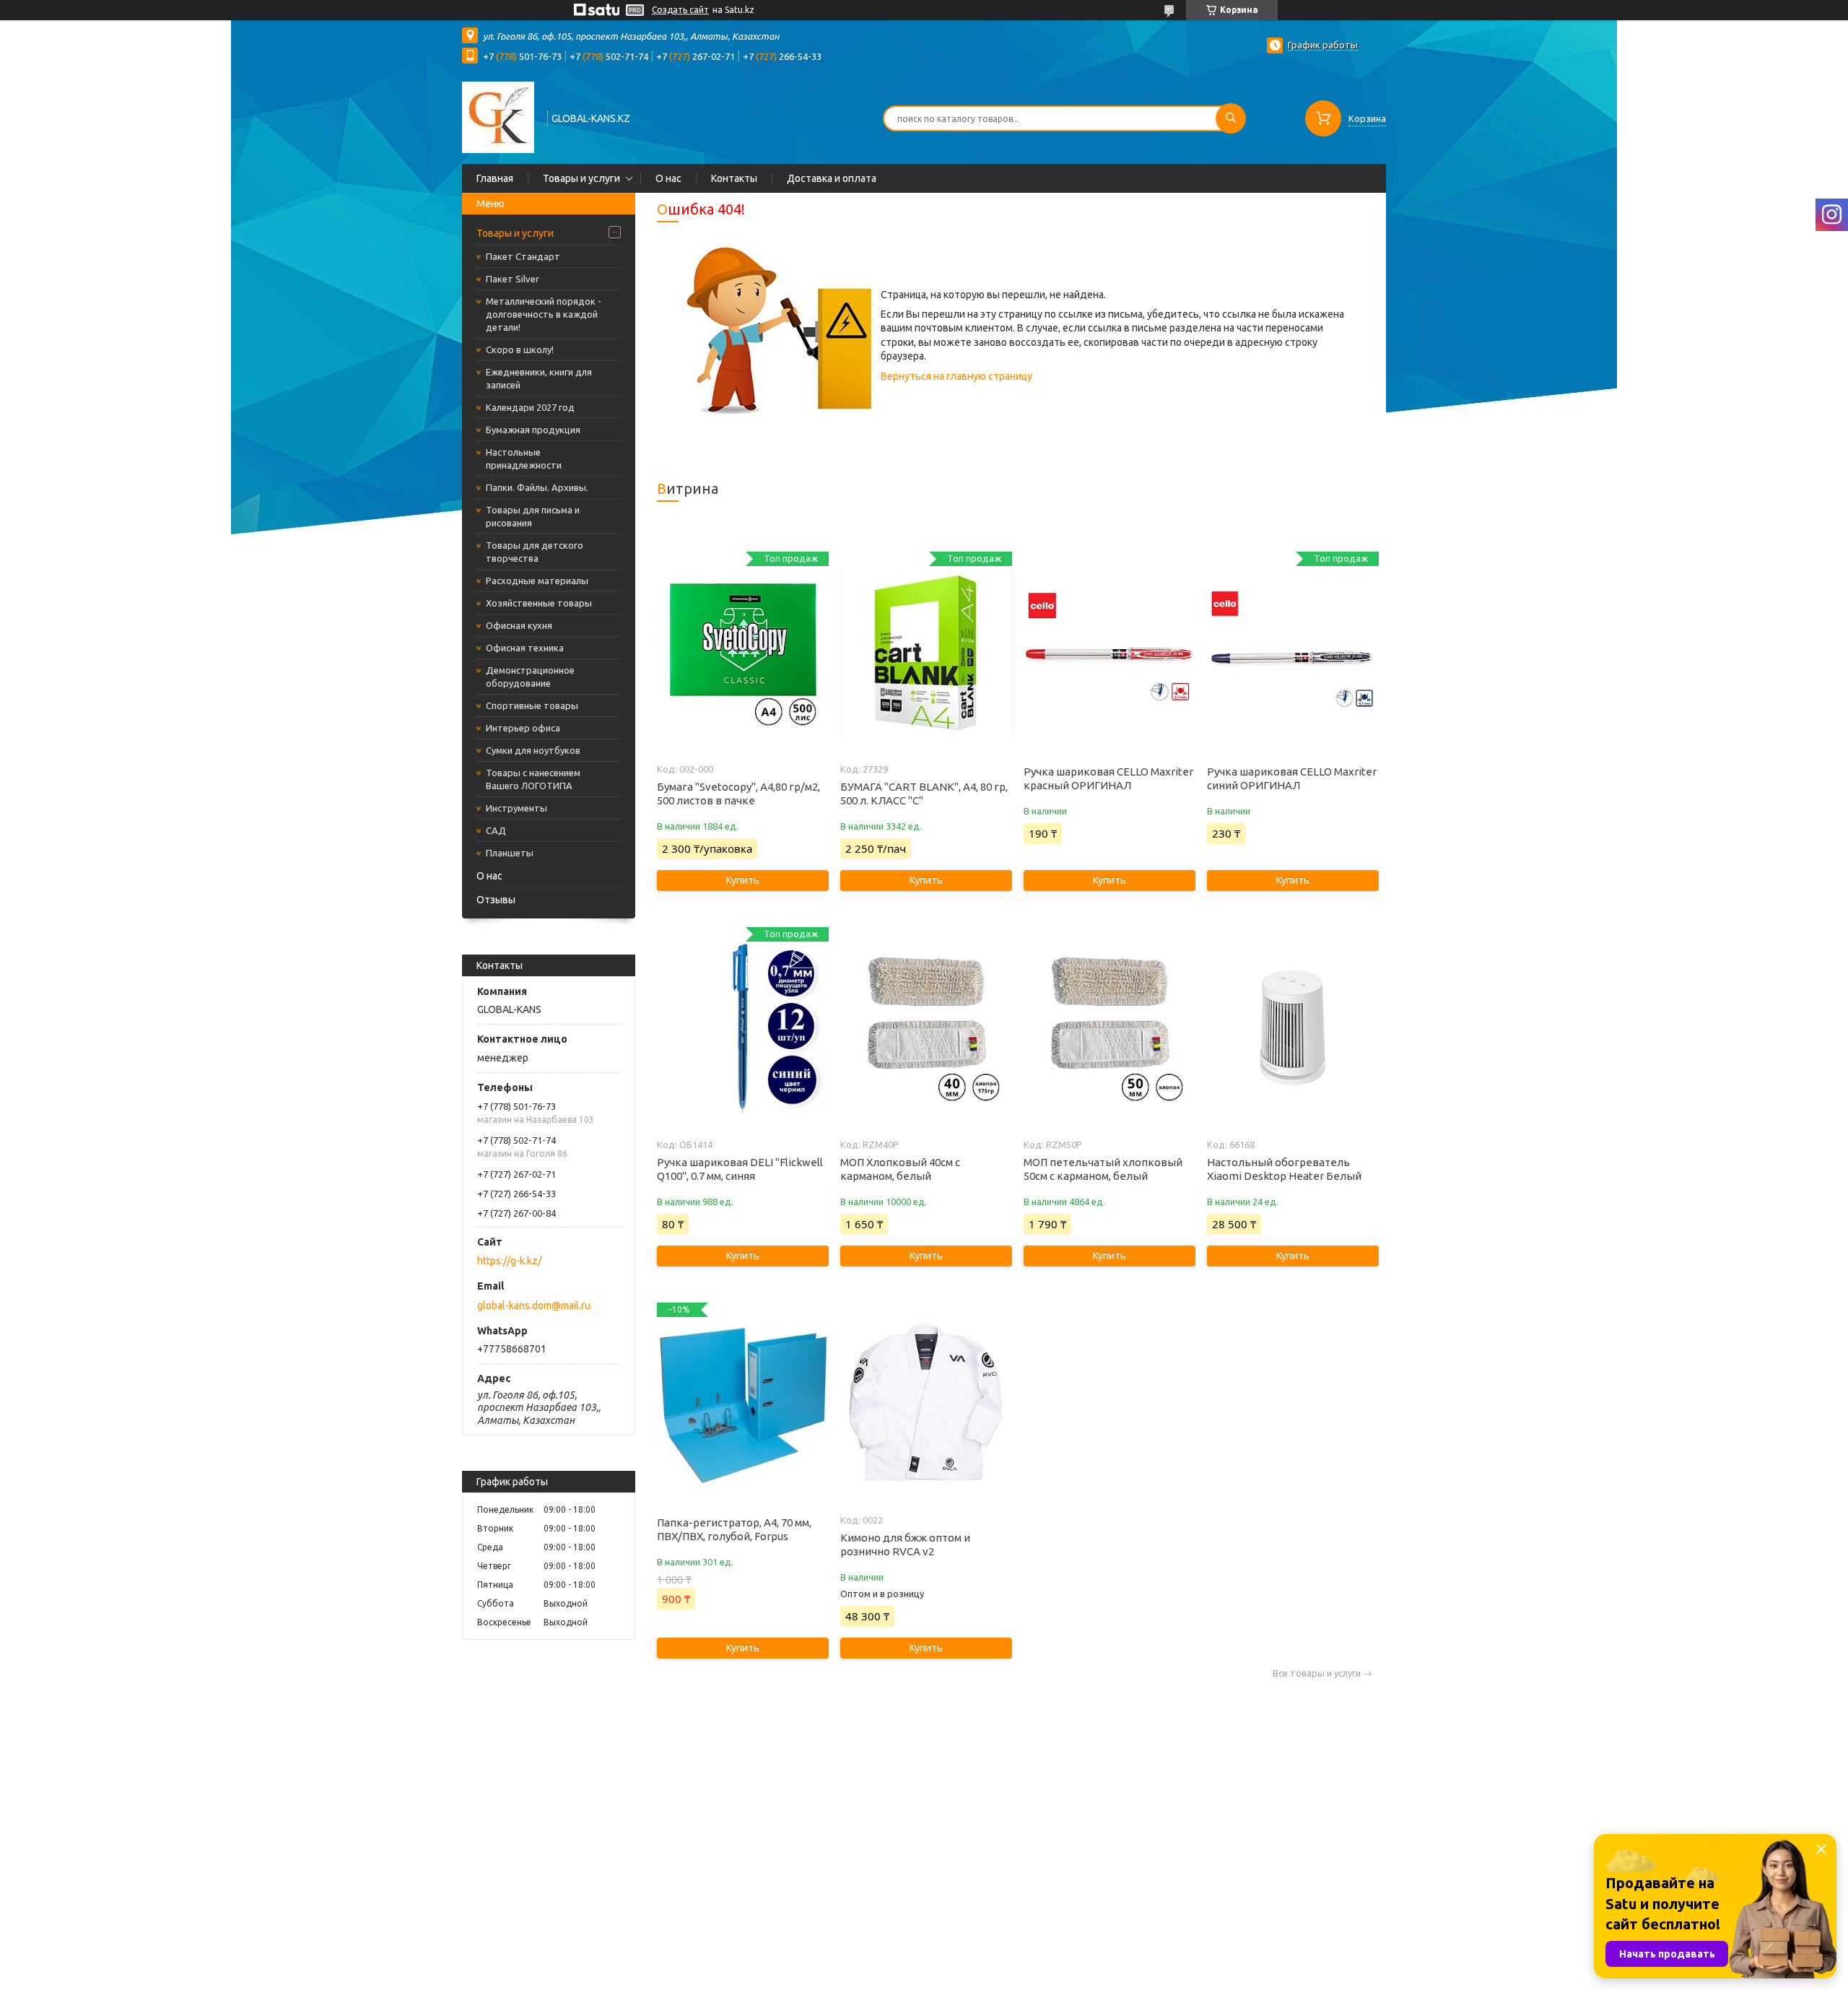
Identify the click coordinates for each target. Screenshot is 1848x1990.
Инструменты (517, 808)
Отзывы (496, 900)
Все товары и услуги (1317, 1673)
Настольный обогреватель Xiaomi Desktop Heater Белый (1284, 1169)
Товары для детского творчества (535, 552)
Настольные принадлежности (524, 459)
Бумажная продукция (533, 430)
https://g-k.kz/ (509, 1261)
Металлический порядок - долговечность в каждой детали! (544, 314)
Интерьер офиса (523, 728)
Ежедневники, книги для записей (539, 378)
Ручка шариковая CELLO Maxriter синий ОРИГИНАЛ (1292, 778)
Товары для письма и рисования (533, 516)
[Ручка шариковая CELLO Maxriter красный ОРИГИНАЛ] (1109, 653)
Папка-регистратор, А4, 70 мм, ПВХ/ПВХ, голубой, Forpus (734, 1529)
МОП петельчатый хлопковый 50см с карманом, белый (1103, 1169)
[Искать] (1231, 118)
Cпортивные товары (532, 705)
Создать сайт (680, 10)
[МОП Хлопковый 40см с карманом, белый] (926, 1028)
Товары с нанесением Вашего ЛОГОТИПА (533, 779)
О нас (668, 178)
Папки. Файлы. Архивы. (537, 487)
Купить (743, 880)
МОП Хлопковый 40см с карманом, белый (900, 1169)
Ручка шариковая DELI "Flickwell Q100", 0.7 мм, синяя (740, 1169)
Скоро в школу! (520, 349)
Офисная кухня (519, 625)
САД (496, 830)
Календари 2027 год (530, 407)
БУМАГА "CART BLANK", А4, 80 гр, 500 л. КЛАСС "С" (924, 794)
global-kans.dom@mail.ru (534, 1305)
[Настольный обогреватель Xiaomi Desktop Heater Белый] (1293, 1028)
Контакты (734, 178)
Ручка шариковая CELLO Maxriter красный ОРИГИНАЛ (1108, 778)
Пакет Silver (513, 279)
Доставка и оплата (832, 178)
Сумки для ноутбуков (533, 750)
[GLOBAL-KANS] (498, 117)
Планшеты (510, 853)
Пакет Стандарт (523, 256)
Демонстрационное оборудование (530, 677)
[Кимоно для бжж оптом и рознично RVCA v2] (926, 1404)
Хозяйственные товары (539, 603)
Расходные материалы (537, 581)
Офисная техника (525, 648)
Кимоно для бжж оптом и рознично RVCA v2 (905, 1544)
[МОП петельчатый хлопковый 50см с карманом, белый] (1109, 1028)
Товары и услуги (581, 178)
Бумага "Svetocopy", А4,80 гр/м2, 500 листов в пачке (738, 794)
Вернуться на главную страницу (956, 376)
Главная (495, 178)
